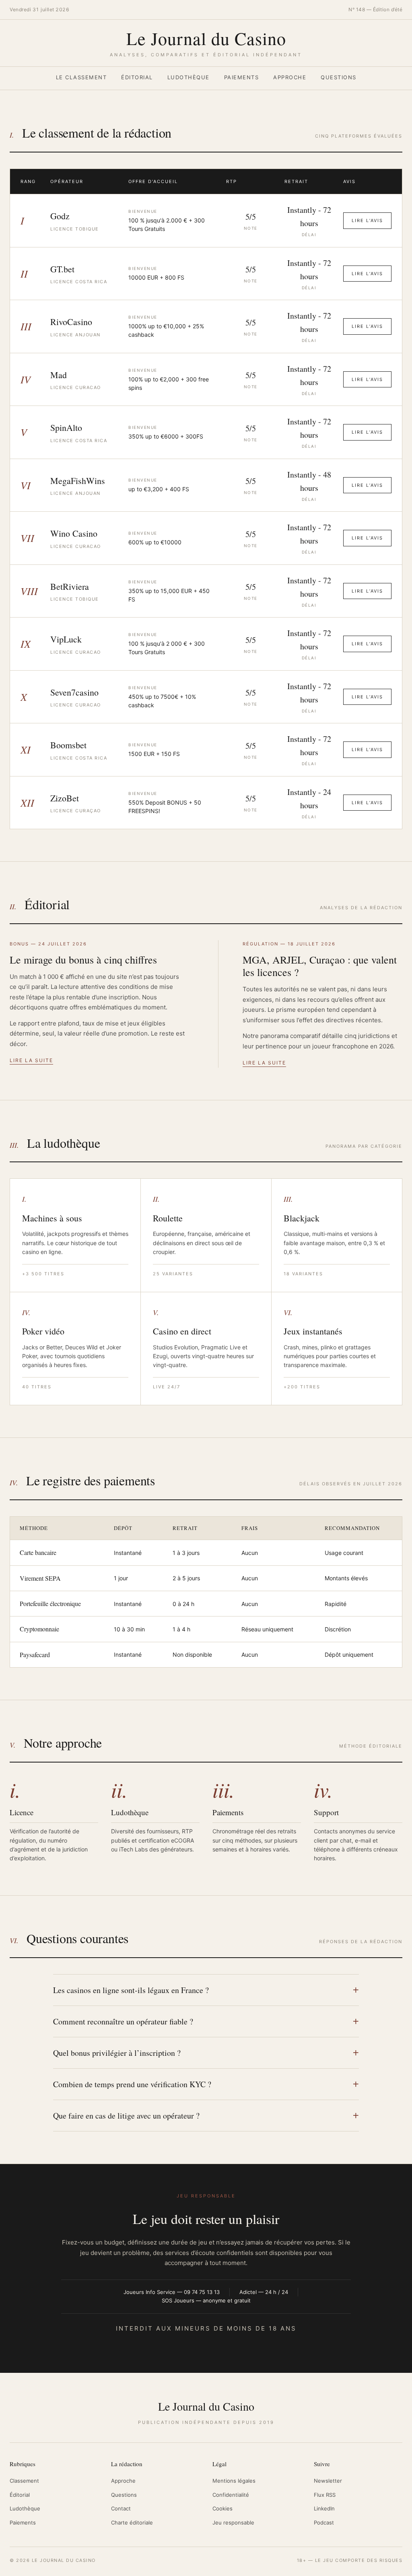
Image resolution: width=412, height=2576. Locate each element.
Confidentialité (231, 2495)
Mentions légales (234, 2481)
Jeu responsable (233, 2522)
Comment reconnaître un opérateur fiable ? (123, 2021)
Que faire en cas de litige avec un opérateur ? (126, 2116)
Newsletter (328, 2481)
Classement (24, 2481)
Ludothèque (188, 77)
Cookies (222, 2508)
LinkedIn (324, 2508)
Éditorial (137, 77)
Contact (121, 2508)
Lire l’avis (367, 220)
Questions (339, 77)
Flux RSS (325, 2495)
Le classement (81, 77)
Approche (290, 77)
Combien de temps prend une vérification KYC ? (132, 2084)
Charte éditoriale (132, 2522)
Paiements (242, 77)
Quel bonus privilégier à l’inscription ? (117, 2053)
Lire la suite (31, 1060)
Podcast (324, 2522)
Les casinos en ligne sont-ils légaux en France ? (131, 1990)
